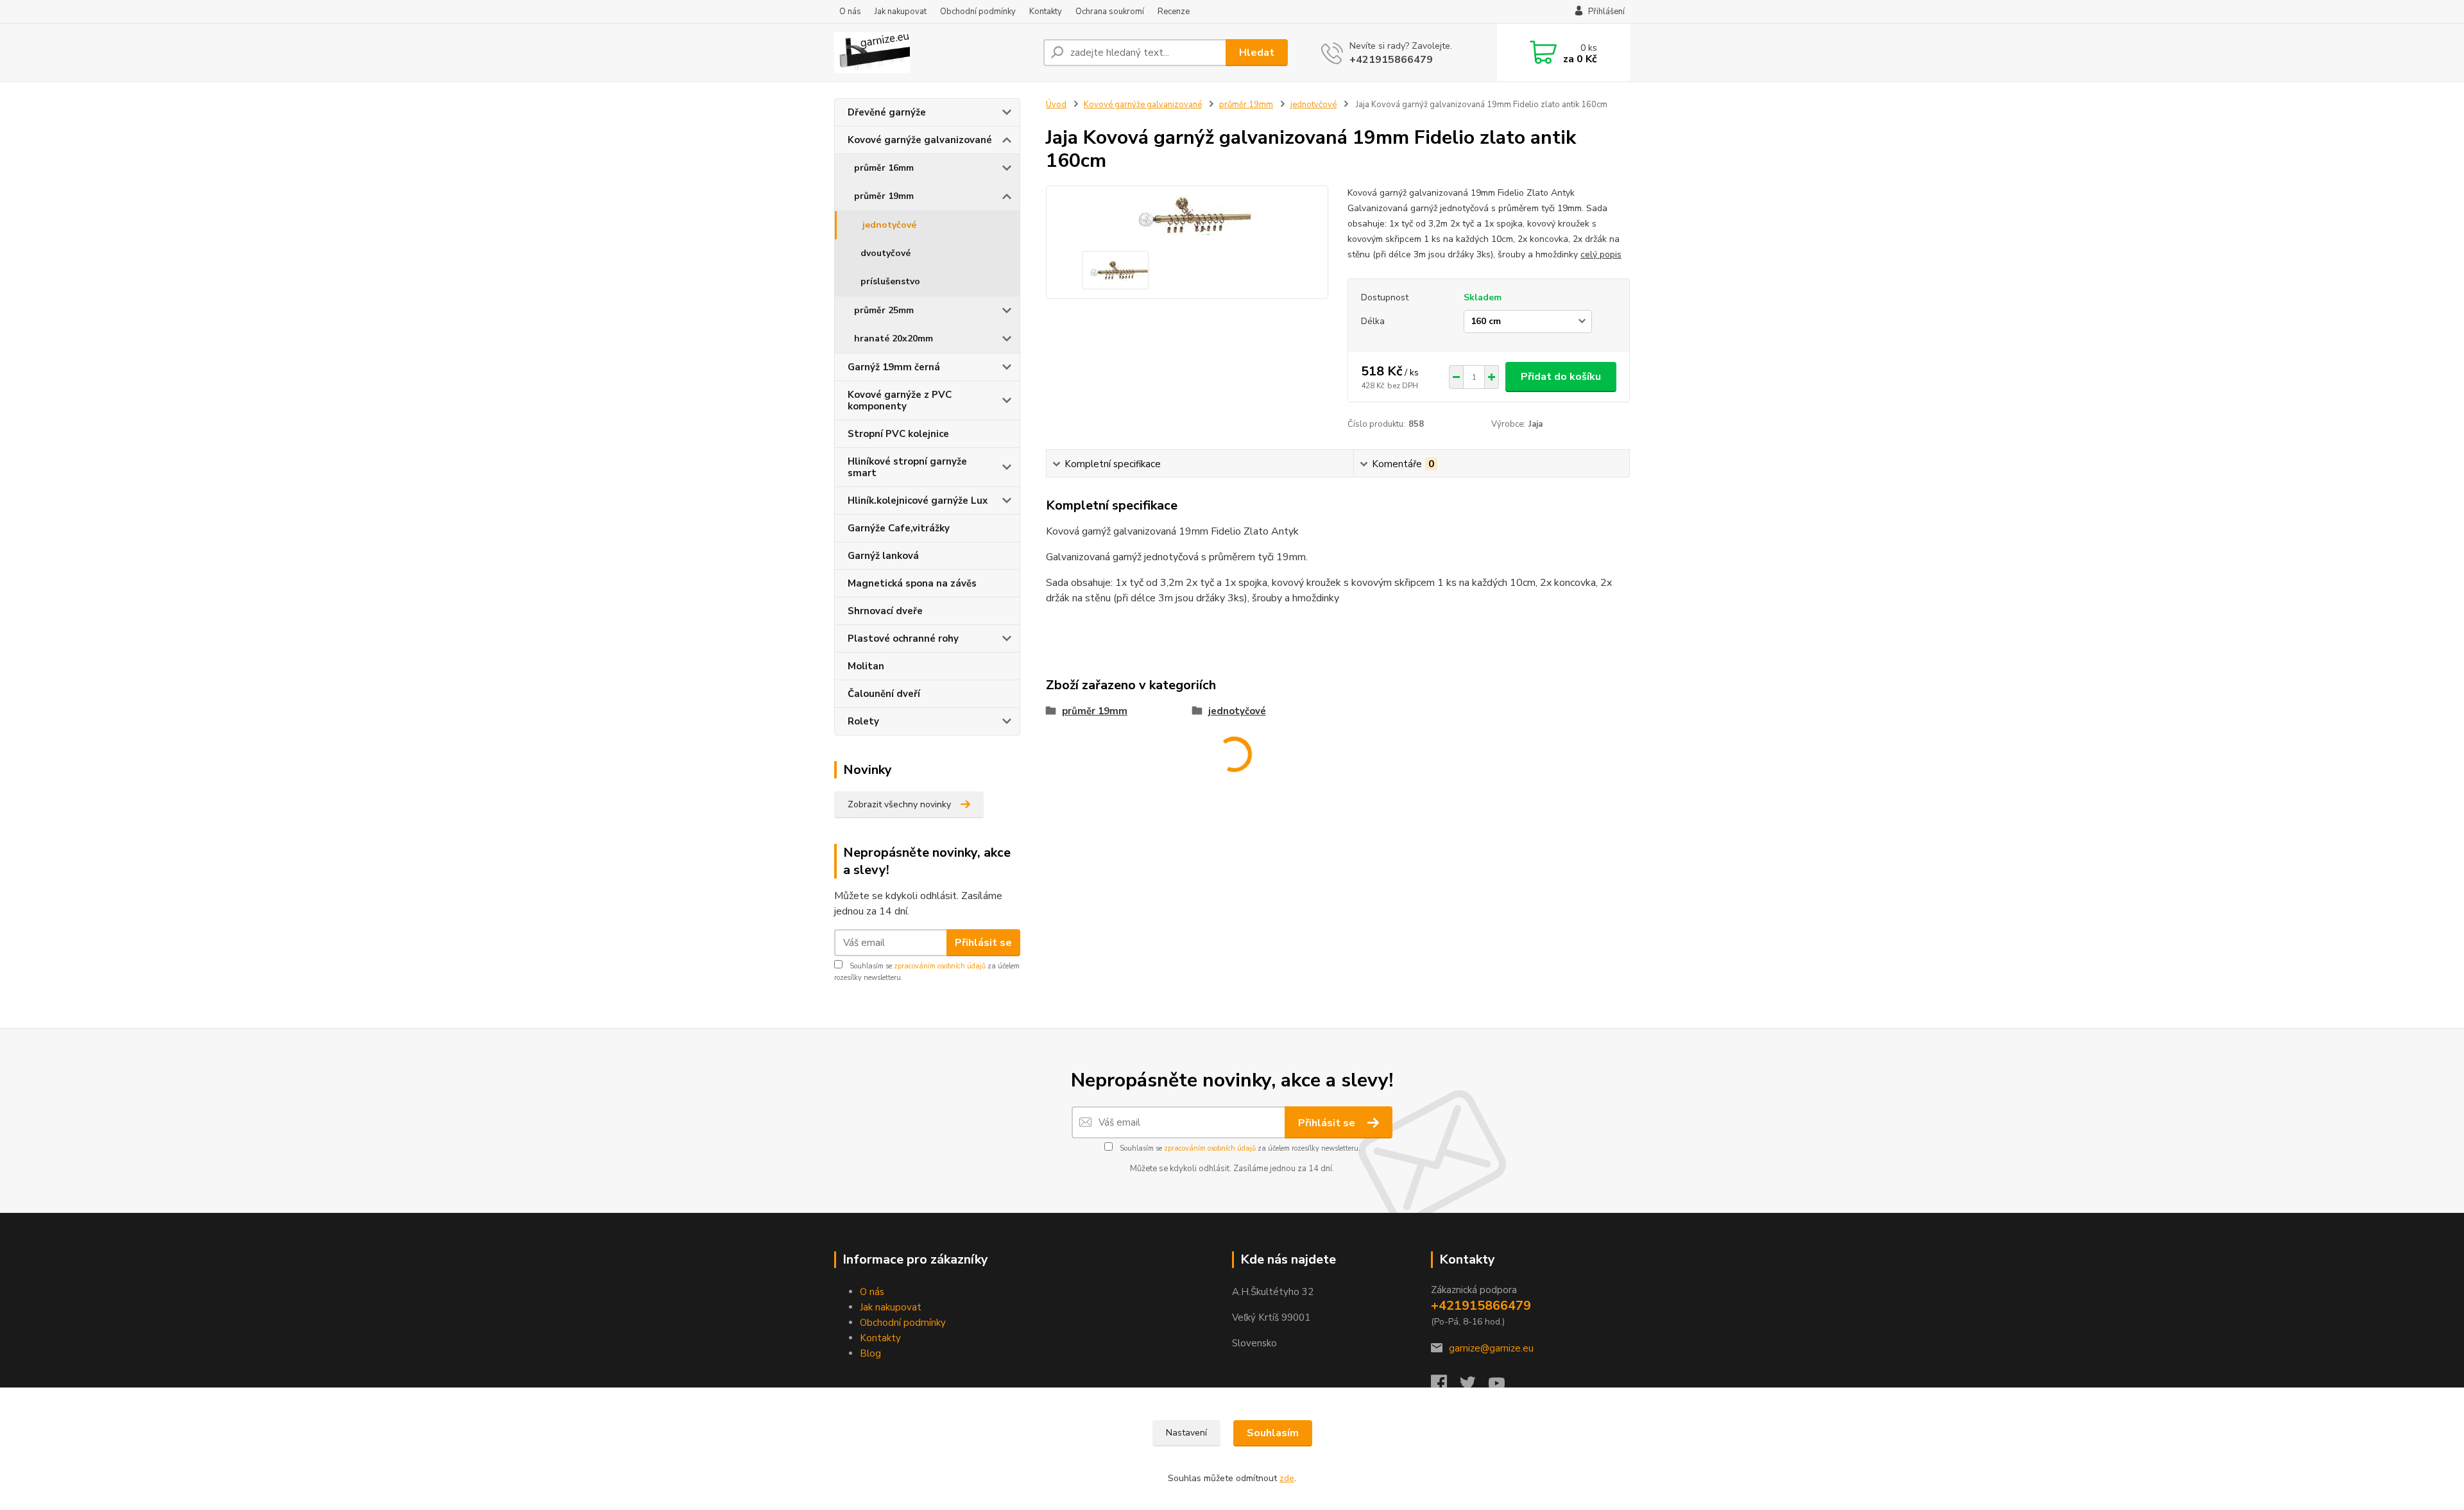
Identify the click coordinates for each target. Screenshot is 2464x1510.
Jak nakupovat (901, 12)
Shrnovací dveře (885, 611)
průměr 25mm (884, 310)
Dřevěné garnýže (887, 112)
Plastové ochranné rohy (903, 639)
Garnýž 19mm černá (894, 367)
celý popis (1601, 254)
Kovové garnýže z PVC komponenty (900, 400)
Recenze (1174, 12)
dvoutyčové (886, 253)
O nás (850, 12)
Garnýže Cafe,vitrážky (899, 528)
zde (1287, 1478)
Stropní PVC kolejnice (898, 434)
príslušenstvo (890, 281)
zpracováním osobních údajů (940, 966)
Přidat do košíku (1561, 377)
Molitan (866, 666)
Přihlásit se (983, 943)
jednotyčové (889, 225)
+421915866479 (1391, 60)
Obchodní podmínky (978, 12)
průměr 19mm (884, 196)
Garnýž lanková (883, 556)
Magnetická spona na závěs (912, 583)
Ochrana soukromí (1110, 12)
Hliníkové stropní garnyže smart (907, 467)
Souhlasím (1273, 1433)
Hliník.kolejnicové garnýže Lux (918, 501)
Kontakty (1046, 12)
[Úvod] (934, 53)
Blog (870, 1353)
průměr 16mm (884, 168)
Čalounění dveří (884, 694)
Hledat (1257, 53)
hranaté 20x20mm (894, 339)
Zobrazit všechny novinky (899, 804)
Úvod (1056, 105)
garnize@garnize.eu (1491, 1348)
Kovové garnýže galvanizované (920, 140)
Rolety (863, 721)
